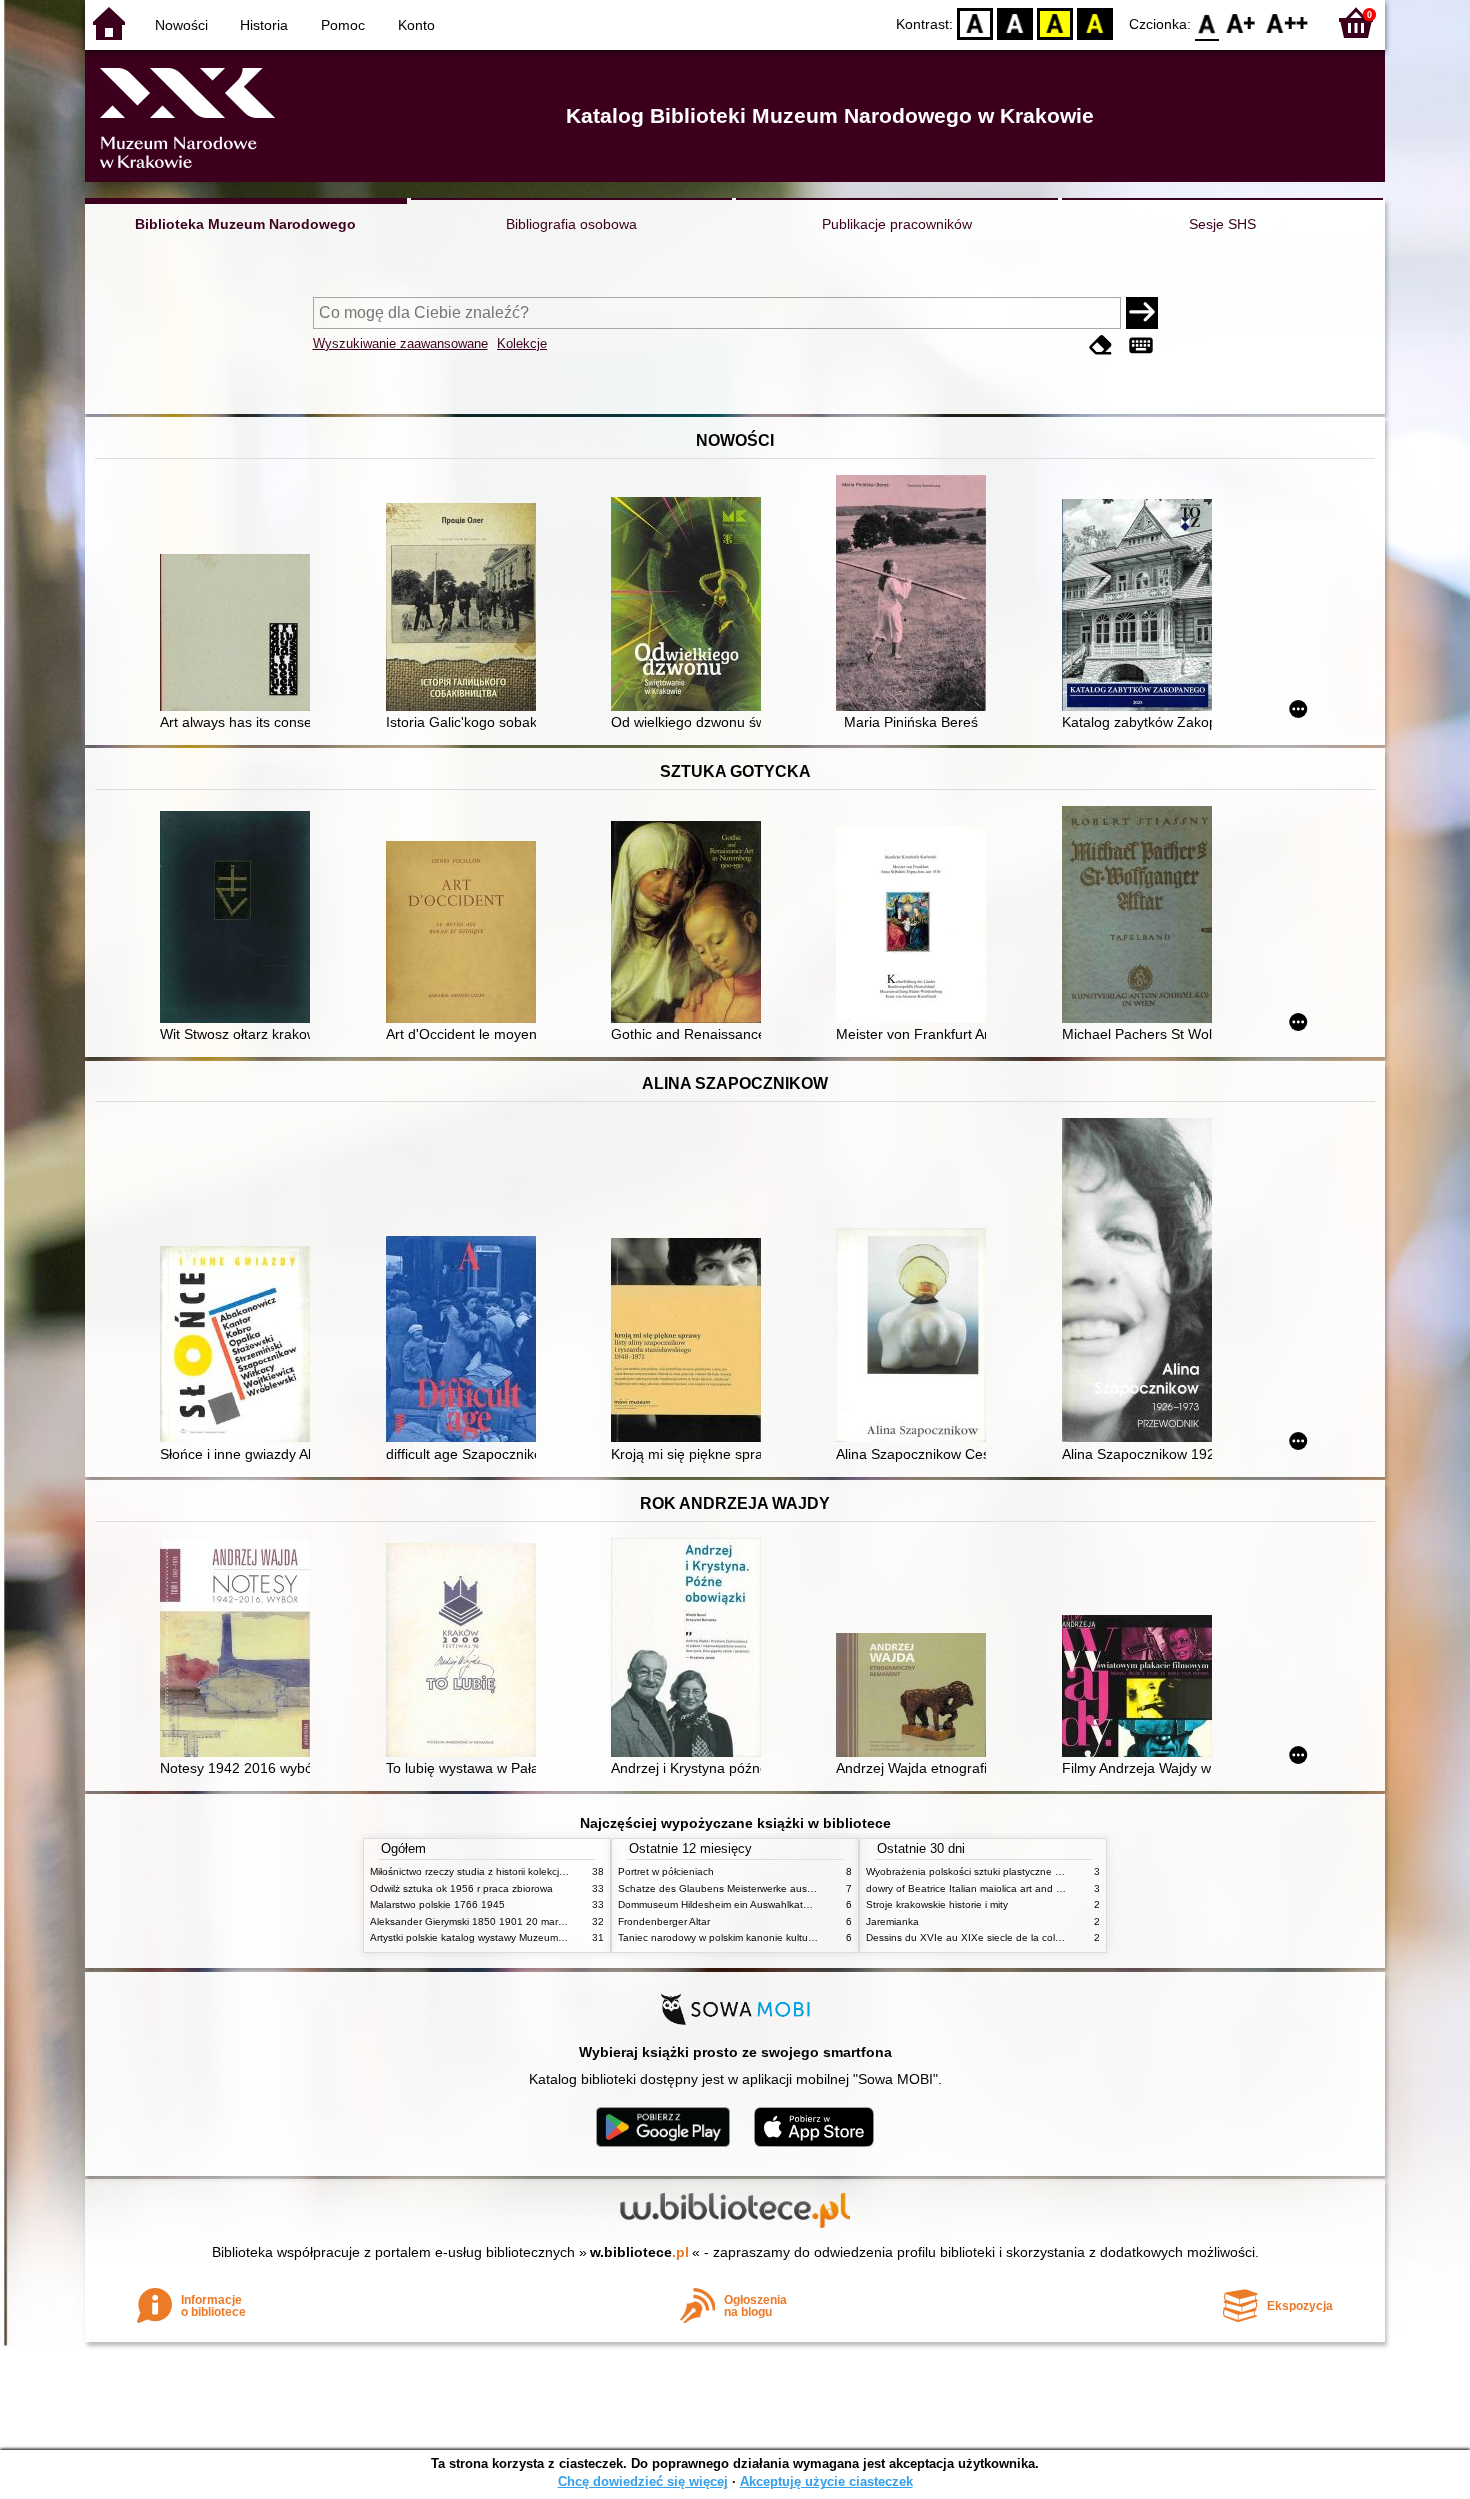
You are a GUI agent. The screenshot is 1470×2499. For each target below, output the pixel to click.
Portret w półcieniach (666, 1871)
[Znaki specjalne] (1141, 345)
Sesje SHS (1222, 224)
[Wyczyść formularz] (1101, 345)
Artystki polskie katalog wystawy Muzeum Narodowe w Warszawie (520, 1937)
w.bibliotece (639, 2252)
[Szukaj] (1142, 313)
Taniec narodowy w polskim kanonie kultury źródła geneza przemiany (776, 1937)
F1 (1241, 22)
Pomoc (343, 25)
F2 (1287, 22)
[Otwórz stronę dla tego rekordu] (240, 634)
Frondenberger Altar (664, 1921)
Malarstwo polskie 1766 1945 (437, 1904)
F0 (1207, 22)
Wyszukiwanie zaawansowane (400, 343)
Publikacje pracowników (897, 224)
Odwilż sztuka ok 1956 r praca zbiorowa (461, 1888)
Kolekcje (522, 343)
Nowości (181, 25)
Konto (416, 25)
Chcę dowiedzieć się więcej (643, 2481)
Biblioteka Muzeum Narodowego (245, 224)
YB (1055, 22)
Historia (264, 25)
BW (1015, 22)
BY (1095, 22)
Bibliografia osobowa (571, 224)
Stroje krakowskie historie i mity (937, 1904)
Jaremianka (892, 1921)
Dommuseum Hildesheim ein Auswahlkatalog (720, 1904)
